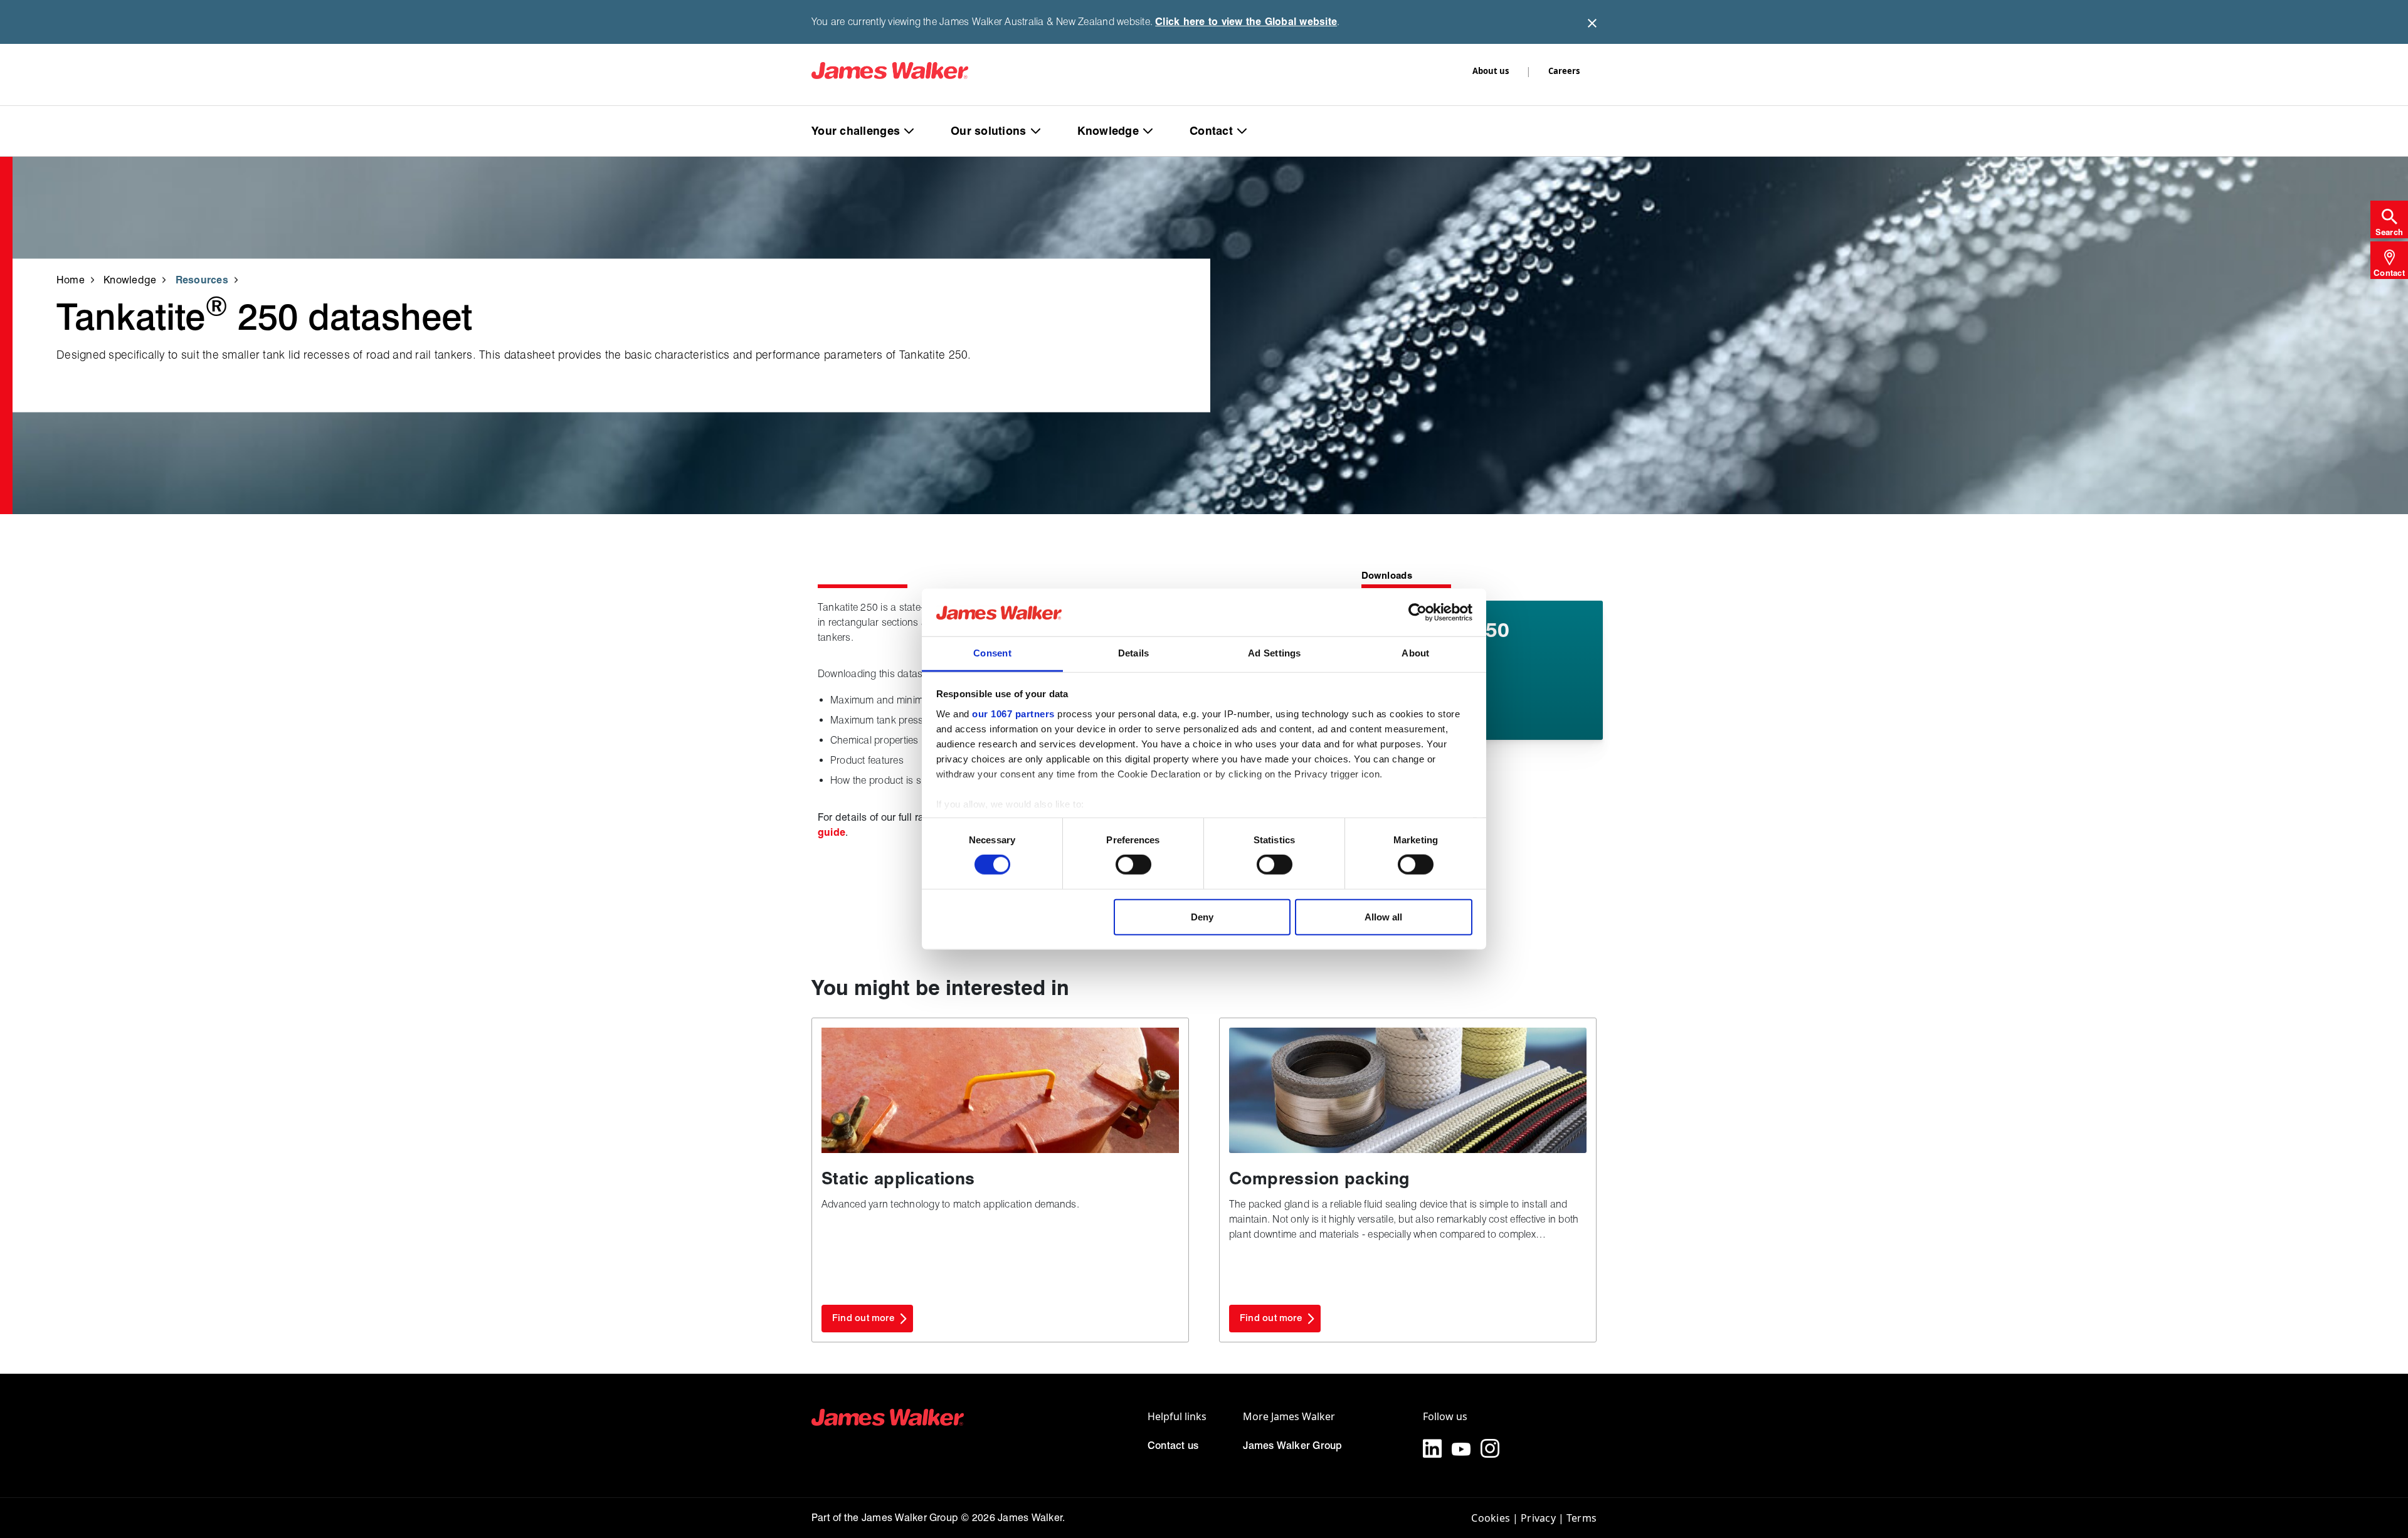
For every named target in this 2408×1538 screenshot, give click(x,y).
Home (71, 279)
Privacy (1538, 1518)
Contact (1211, 131)
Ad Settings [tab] (1274, 653)
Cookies (1491, 1518)
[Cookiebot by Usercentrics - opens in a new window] (1418, 613)
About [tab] (1415, 653)
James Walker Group (1292, 1446)
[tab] (2389, 219)
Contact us (1173, 1446)
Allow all (1383, 916)
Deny (1202, 916)
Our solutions (989, 131)
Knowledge (1108, 131)
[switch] (1133, 865)
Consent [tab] (992, 653)
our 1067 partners (1013, 714)
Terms (1582, 1518)
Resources (202, 279)
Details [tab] (1134, 653)
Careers (1564, 71)
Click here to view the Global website (1246, 22)
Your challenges (856, 131)
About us (1491, 71)
